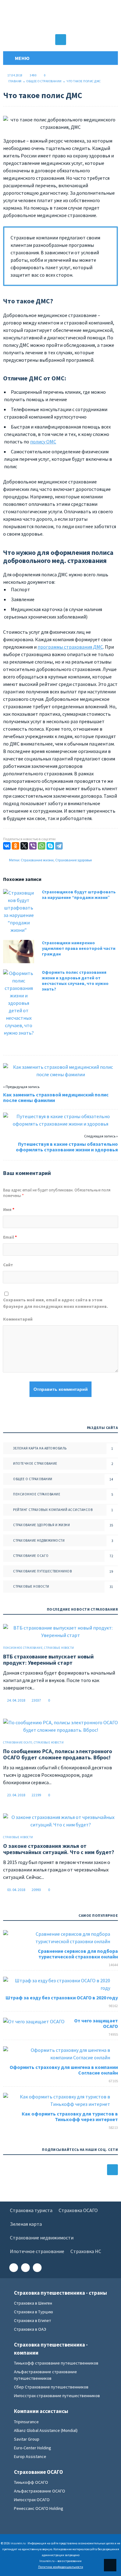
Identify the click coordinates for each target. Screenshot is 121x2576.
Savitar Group (27, 2439)
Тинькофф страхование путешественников (56, 2363)
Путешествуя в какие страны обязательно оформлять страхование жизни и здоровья (67, 1147)
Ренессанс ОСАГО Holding (39, 2508)
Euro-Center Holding (33, 2448)
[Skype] (50, 846)
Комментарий (18, 1319)
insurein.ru (60, 17)
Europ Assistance (30, 2456)
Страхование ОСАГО (31, 1556)
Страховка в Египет (33, 2320)
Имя (9, 1209)
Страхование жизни (37, 860)
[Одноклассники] (16, 846)
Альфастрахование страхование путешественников (45, 2375)
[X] (24, 846)
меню (21, 58)
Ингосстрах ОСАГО (32, 2500)
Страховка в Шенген (33, 2303)
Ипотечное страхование (35, 1463)
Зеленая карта (26, 2224)
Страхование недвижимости (39, 1540)
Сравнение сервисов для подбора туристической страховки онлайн (78, 1954)
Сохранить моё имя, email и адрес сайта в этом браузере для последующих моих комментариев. (56, 1303)
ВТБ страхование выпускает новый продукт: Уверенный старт (48, 1660)
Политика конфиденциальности (61, 2567)
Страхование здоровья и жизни (41, 1525)
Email (10, 1237)
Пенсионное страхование (37, 1494)
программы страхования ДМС (70, 647)
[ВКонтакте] (7, 846)
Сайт (8, 1265)
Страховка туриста (31, 2210)
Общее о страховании (44, 81)
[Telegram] (59, 846)
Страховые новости (31, 1586)
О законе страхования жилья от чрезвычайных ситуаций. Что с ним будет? (59, 1849)
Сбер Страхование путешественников (51, 2387)
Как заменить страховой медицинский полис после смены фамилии (56, 1097)
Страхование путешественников (42, 1571)
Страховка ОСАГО (78, 2210)
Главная (15, 81)
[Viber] (33, 846)
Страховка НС (86, 2251)
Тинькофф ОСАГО (31, 2482)
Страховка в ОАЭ (30, 2329)
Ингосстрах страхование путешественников (57, 2396)
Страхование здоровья (74, 860)
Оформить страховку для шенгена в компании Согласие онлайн (64, 2070)
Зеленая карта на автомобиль (40, 1448)
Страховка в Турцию (34, 2312)
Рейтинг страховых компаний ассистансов (53, 1510)
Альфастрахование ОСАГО (40, 2491)
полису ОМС (43, 442)
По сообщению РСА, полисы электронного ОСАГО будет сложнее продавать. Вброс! (58, 1754)
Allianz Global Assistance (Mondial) (46, 2430)
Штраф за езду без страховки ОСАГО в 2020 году (62, 1998)
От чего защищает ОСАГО (96, 2023)
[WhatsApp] (42, 846)
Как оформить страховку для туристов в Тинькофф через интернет (70, 2116)
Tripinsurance (26, 2422)
